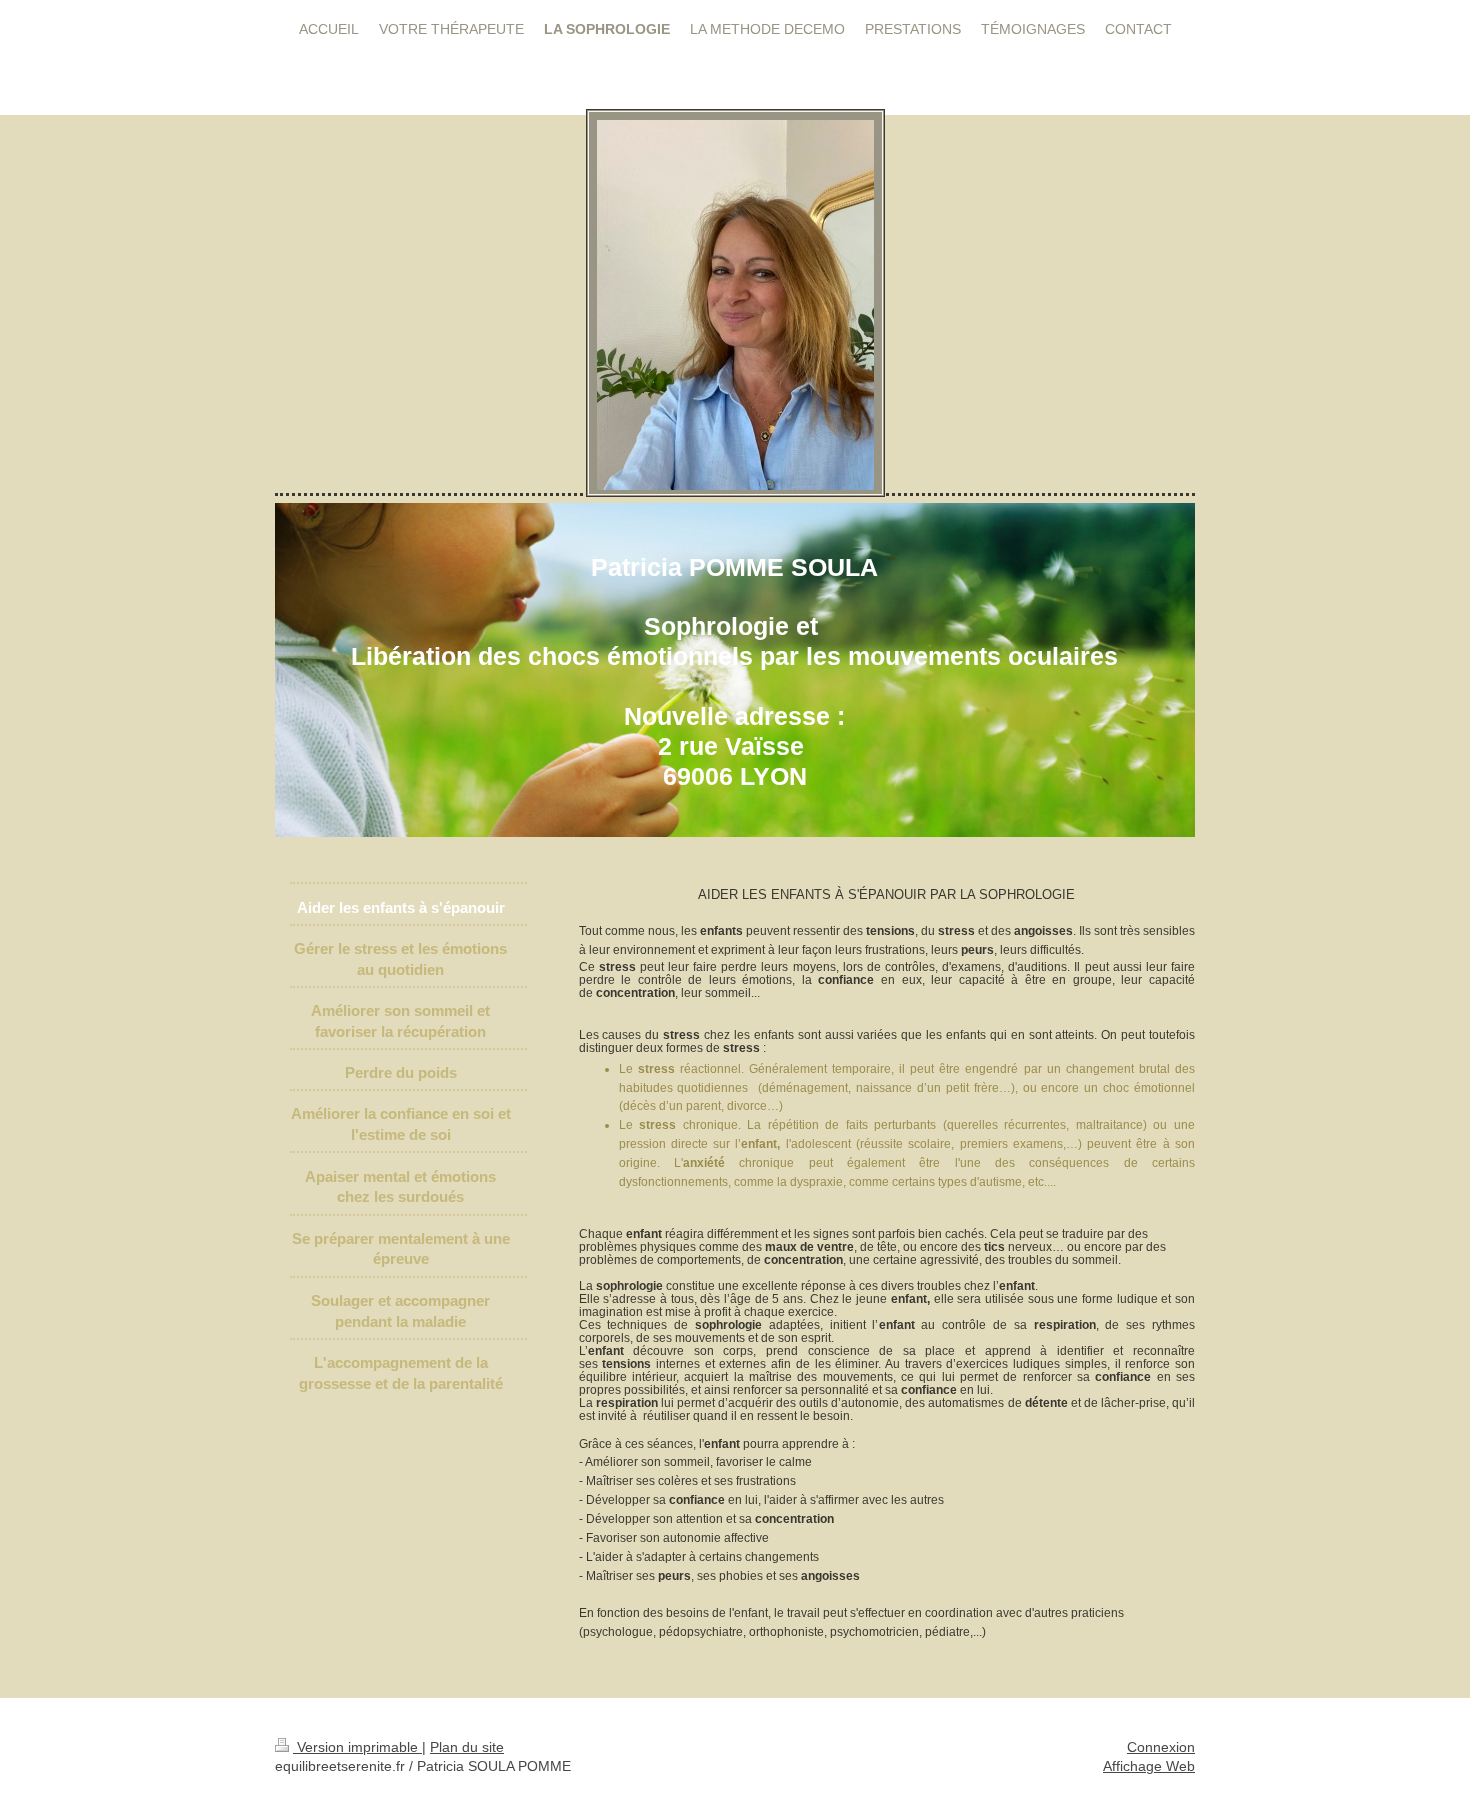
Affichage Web (1149, 1766)
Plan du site (467, 1747)
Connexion (1161, 1747)
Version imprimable (357, 1747)
